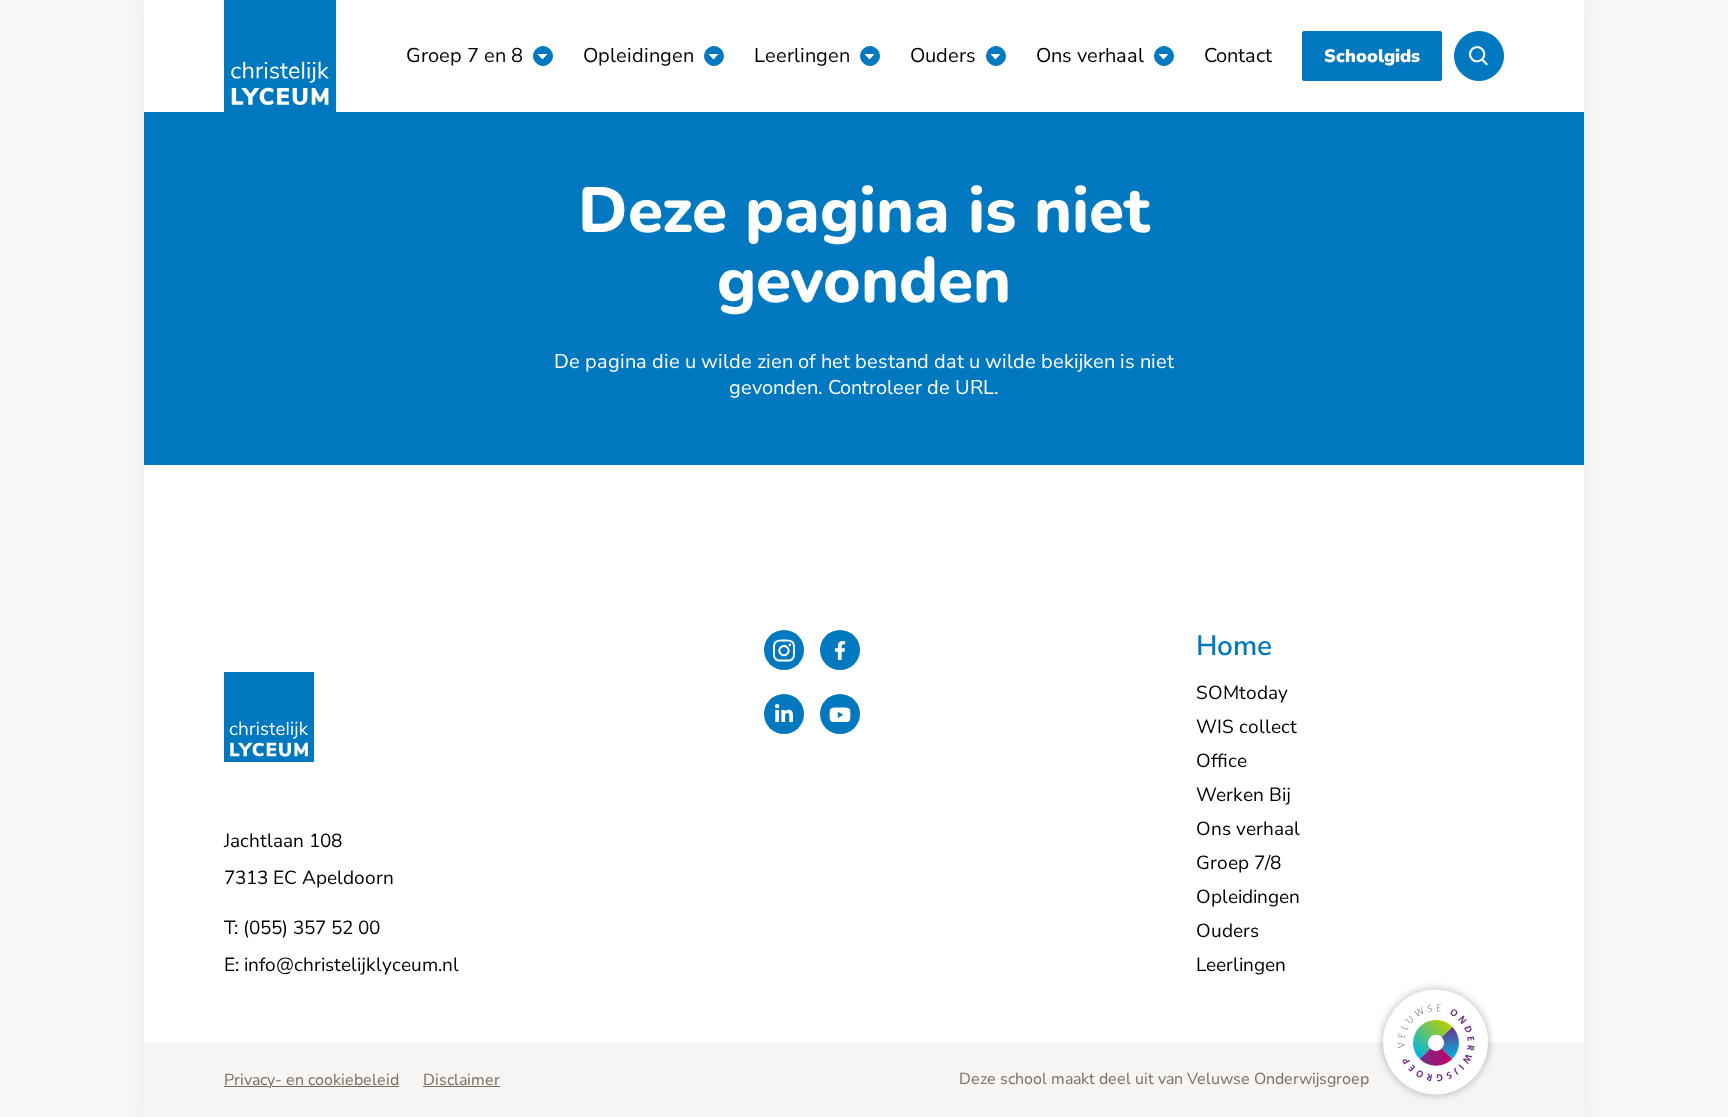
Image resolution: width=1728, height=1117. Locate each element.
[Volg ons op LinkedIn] (784, 714)
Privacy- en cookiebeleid (311, 1080)
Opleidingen (638, 55)
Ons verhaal (1090, 55)
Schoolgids (1372, 56)
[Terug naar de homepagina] (280, 56)
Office (1221, 761)
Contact (1238, 55)
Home (1234, 647)
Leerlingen (802, 55)
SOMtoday (1242, 693)
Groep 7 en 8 (464, 55)
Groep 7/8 (1238, 863)
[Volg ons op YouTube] (840, 714)
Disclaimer (461, 1080)
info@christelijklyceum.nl (351, 965)
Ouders (943, 55)
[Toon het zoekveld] (1479, 56)
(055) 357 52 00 (311, 928)
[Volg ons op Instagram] (784, 650)
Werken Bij (1243, 795)
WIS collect (1246, 727)
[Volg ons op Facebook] (840, 650)
